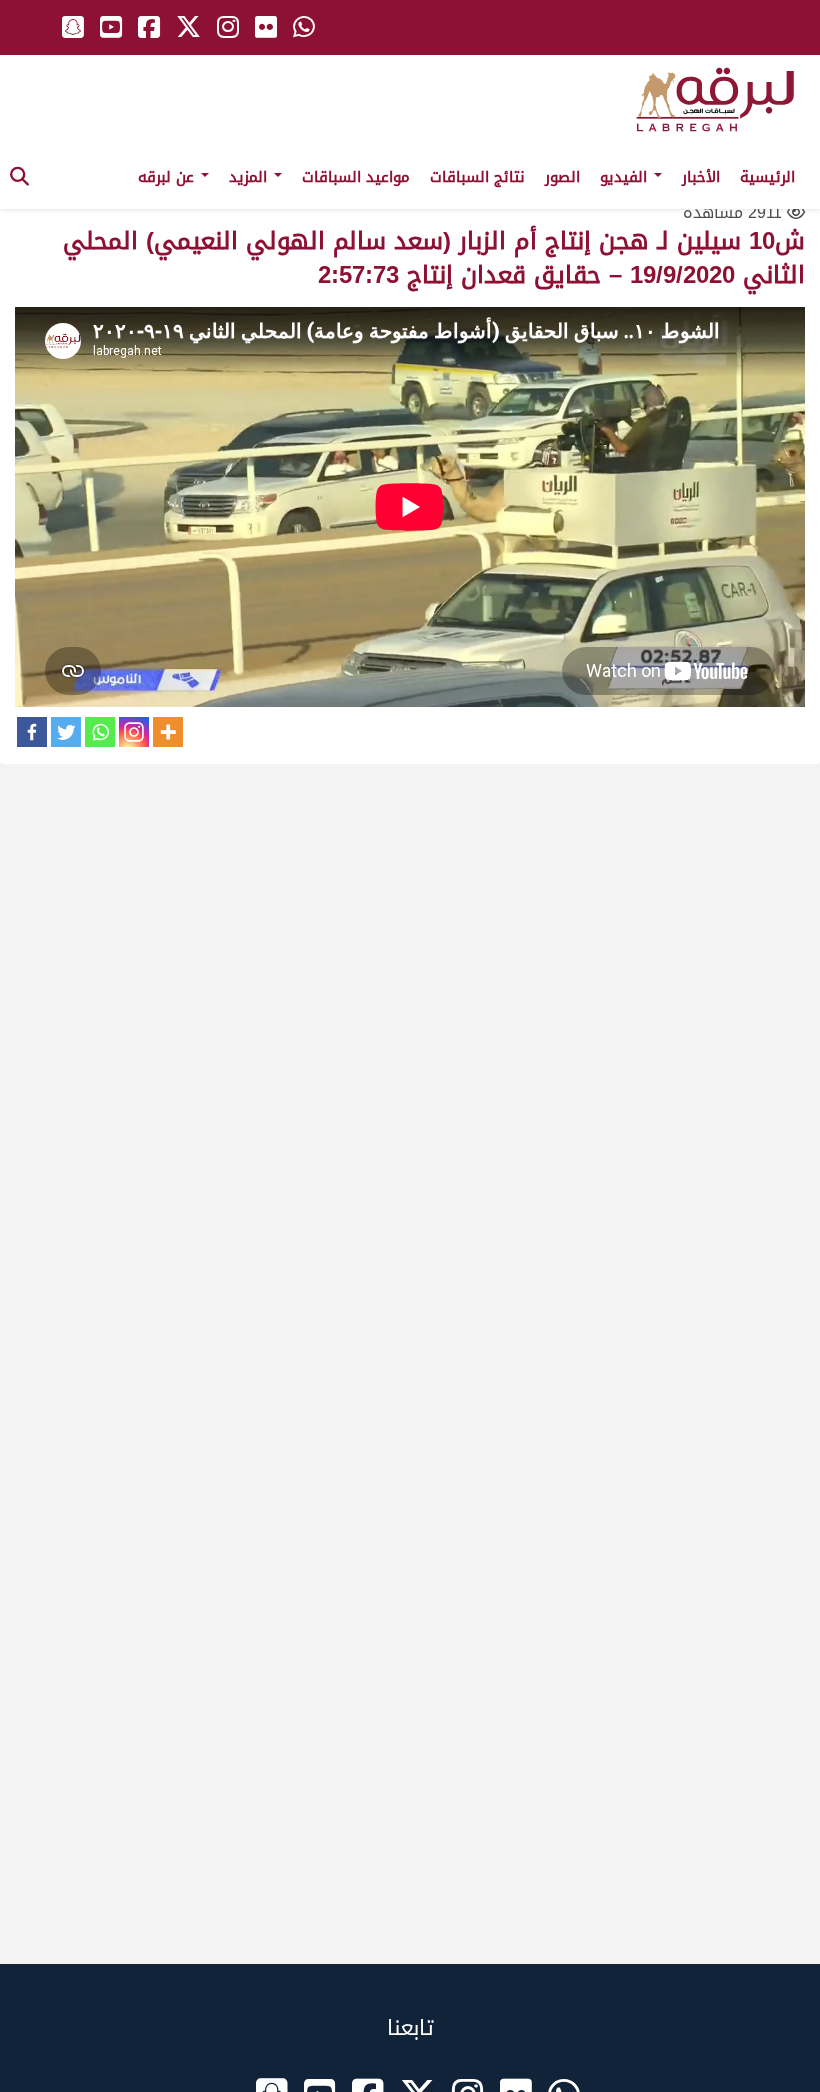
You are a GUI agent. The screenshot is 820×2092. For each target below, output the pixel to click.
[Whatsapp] (100, 732)
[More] (168, 732)
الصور (562, 177)
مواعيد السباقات (356, 177)
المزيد (250, 177)
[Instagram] (134, 732)
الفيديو (626, 177)
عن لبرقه (168, 177)
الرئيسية (767, 177)
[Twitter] (66, 732)
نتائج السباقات (477, 177)
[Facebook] (32, 732)
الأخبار (701, 177)
